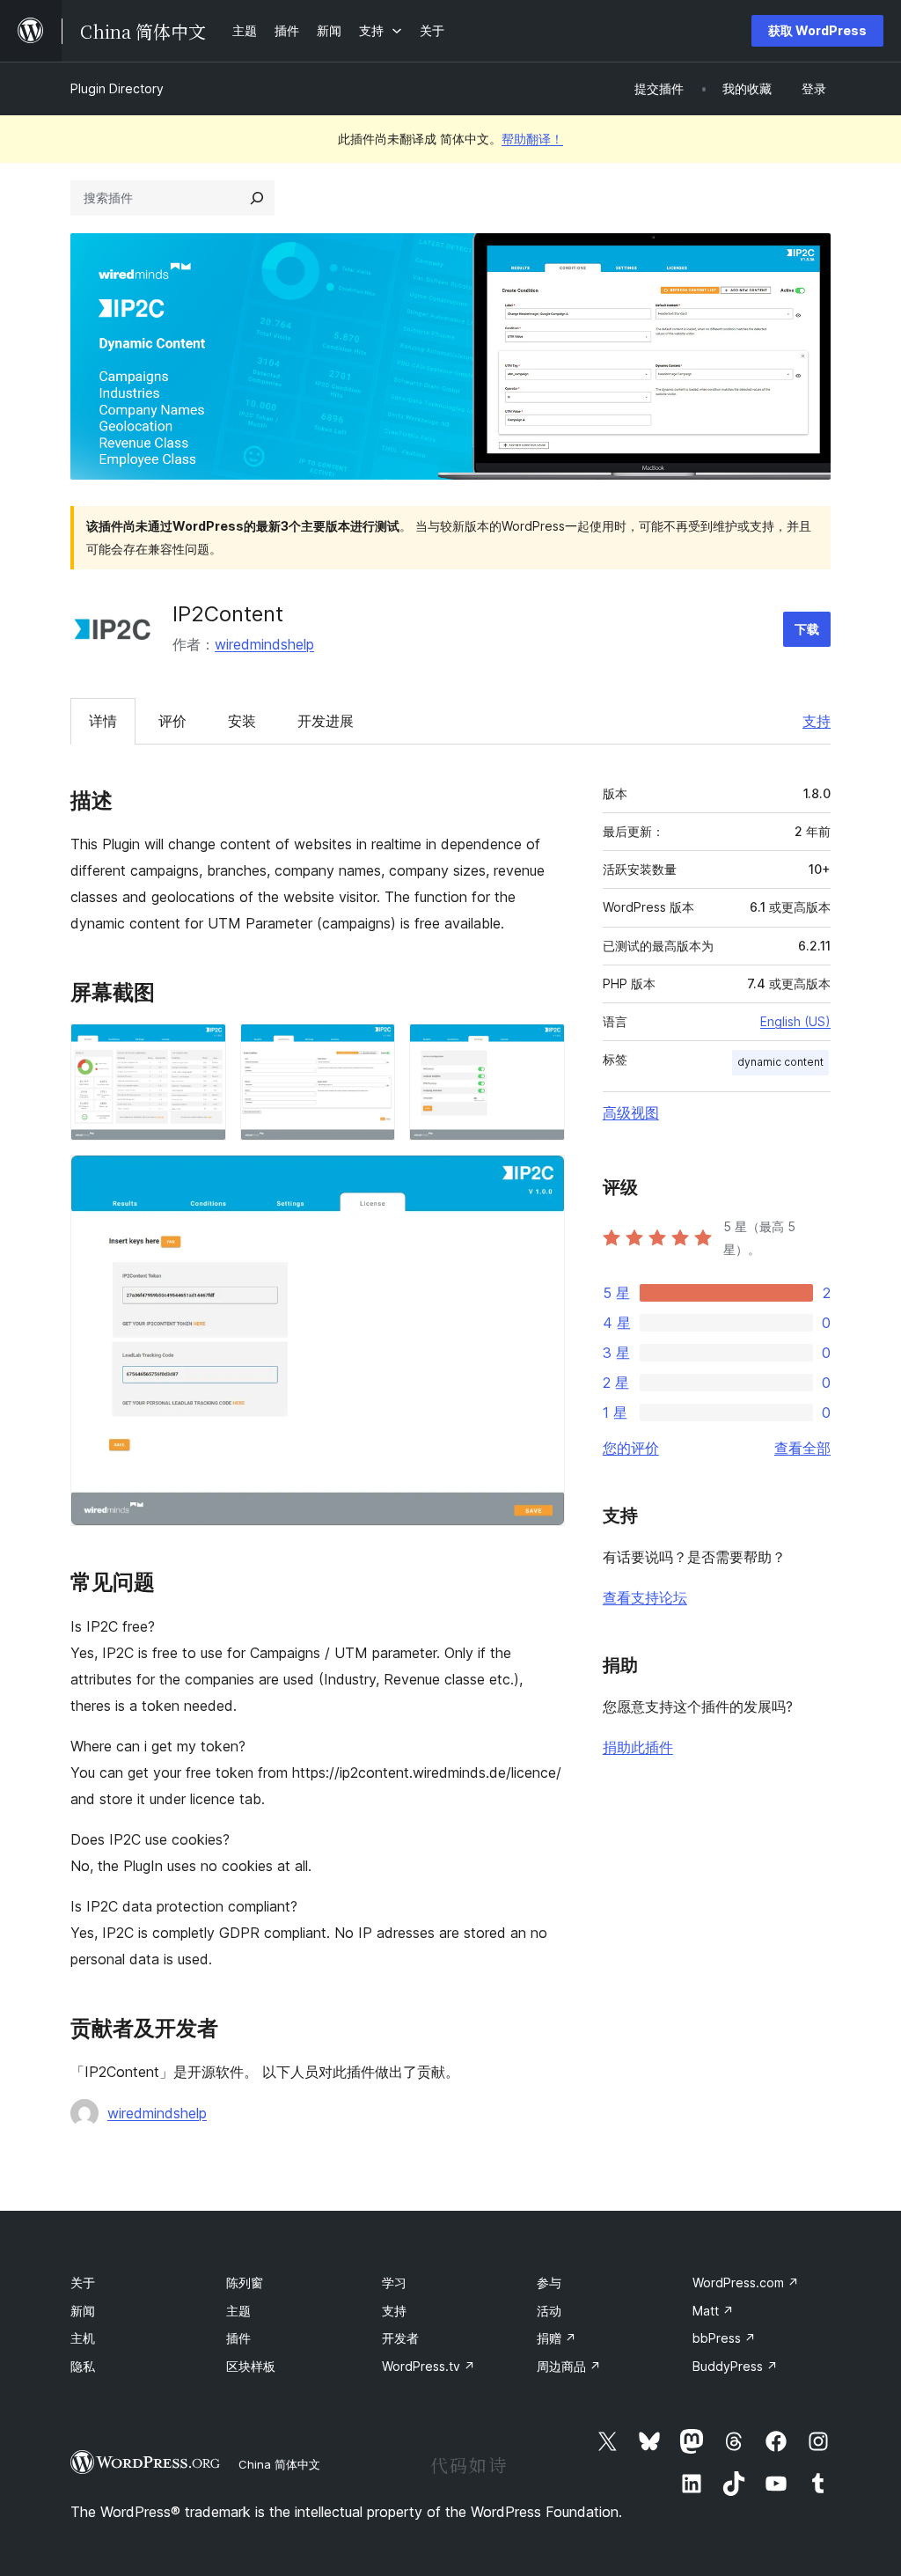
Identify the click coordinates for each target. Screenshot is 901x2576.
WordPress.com (746, 2282)
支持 (817, 721)
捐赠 (557, 2338)
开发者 (400, 2338)
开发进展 (326, 721)
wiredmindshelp (264, 644)
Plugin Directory (117, 88)
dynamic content (780, 1062)
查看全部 (802, 1448)
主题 (238, 2311)
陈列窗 (245, 2282)
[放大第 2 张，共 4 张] (371, 1047)
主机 (83, 2338)
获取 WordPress (817, 30)
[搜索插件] (257, 198)
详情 (103, 721)
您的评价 (631, 1448)
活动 (549, 2311)
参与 (549, 2282)
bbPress (724, 2338)
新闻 (83, 2311)
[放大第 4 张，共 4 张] (541, 1178)
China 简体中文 (279, 2464)
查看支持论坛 (645, 1597)
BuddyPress (735, 2366)
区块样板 (251, 2366)
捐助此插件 (638, 1747)
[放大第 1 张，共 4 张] (202, 1047)
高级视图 (631, 1112)
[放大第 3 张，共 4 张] (541, 1047)
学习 (394, 2282)
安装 (242, 721)
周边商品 (569, 2366)
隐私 (83, 2366)
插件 (238, 2338)
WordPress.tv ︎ (429, 2366)
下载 (807, 629)
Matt (713, 2311)
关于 (83, 2282)
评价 (172, 721)
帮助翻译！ (532, 139)
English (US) (795, 1021)
